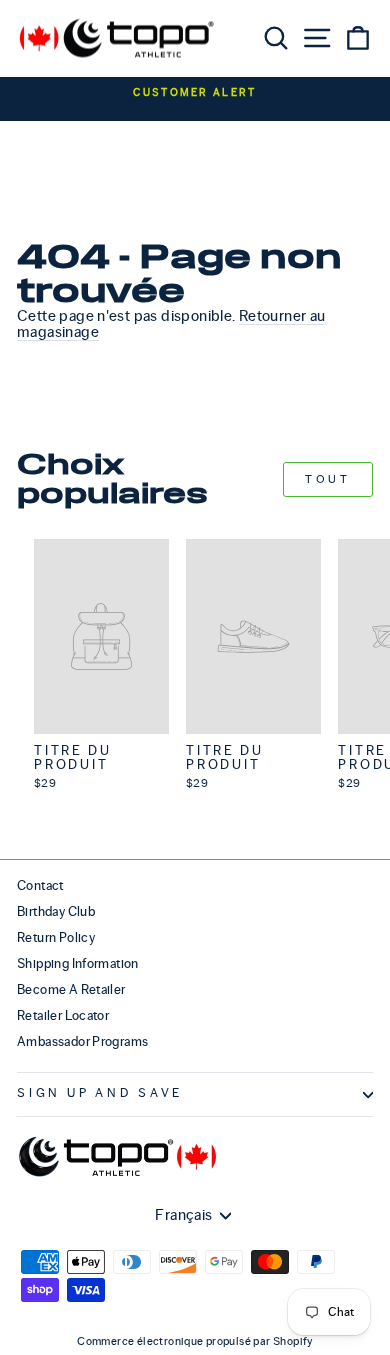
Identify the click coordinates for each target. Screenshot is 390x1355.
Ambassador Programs (82, 1041)
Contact (40, 885)
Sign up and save (100, 1093)
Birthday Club (56, 911)
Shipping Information (78, 963)
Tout (327, 479)
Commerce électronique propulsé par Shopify (194, 1341)
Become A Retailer (71, 989)
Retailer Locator (63, 1015)
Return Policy (56, 937)
